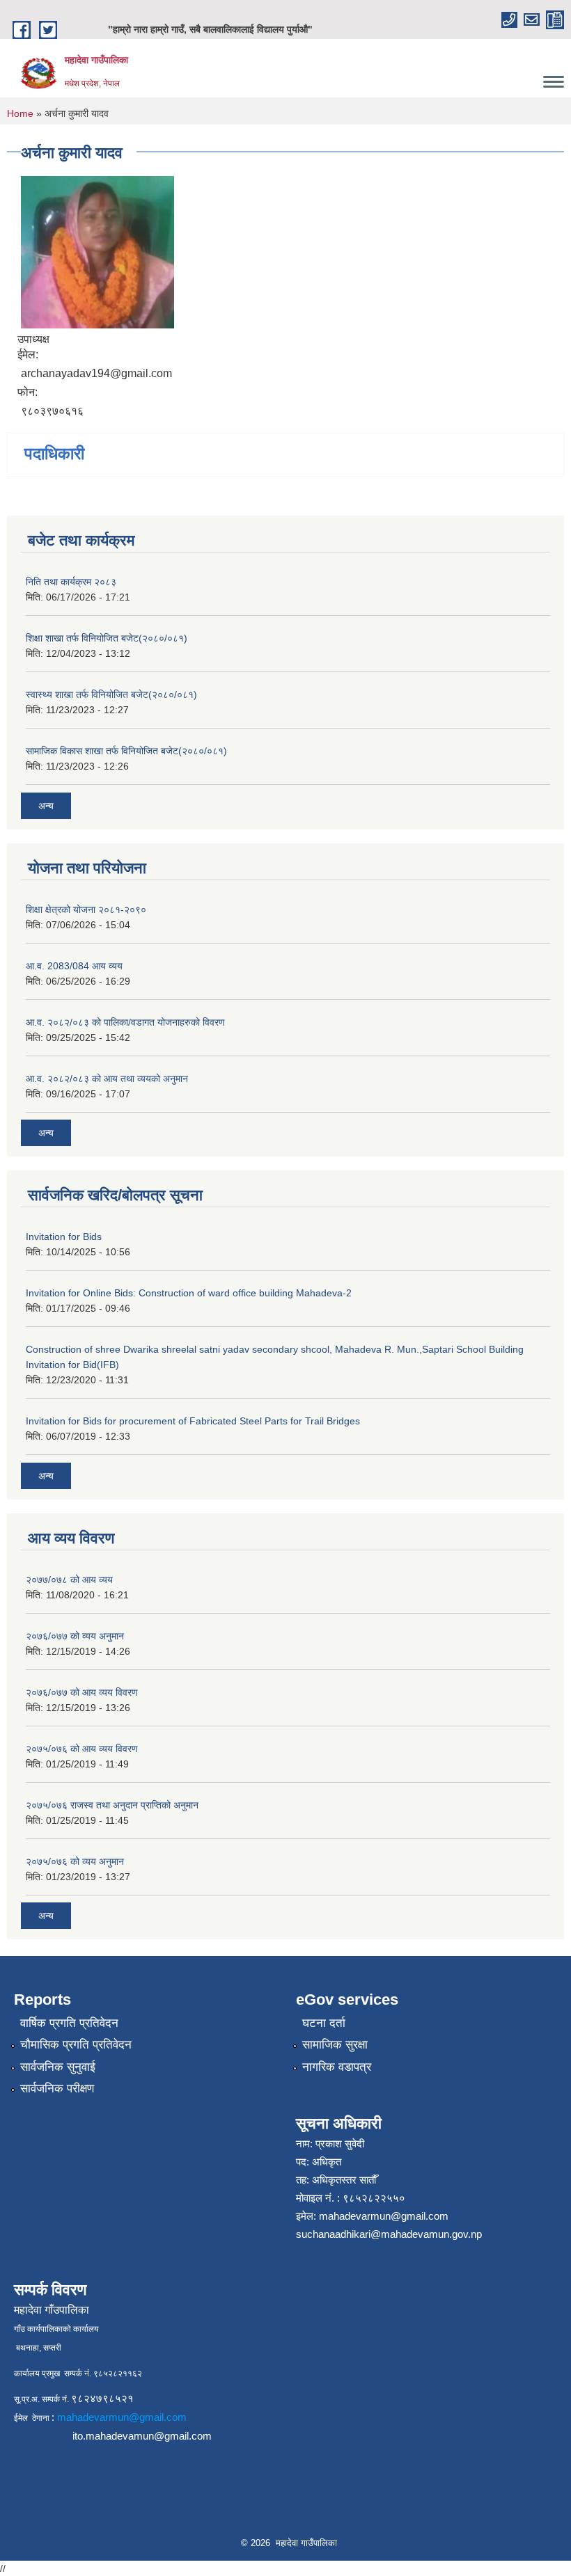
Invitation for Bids (64, 1237)
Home (20, 113)
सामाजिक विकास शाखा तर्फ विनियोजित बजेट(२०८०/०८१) (126, 751)
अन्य (46, 806)
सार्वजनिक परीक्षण (57, 2089)
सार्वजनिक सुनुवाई (58, 2067)
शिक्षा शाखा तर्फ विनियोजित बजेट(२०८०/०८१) (107, 638)
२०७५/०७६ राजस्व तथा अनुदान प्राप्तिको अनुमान (112, 1805)
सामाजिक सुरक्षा (335, 2045)
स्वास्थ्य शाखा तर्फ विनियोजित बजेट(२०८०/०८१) (111, 694)
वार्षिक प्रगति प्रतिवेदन (69, 2023)
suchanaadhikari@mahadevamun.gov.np (389, 2234)
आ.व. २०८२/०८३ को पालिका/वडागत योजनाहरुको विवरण (125, 1022)
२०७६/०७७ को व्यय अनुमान (75, 1636)
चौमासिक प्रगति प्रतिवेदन (76, 2045)
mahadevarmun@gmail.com (384, 2216)
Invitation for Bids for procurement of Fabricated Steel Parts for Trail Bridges (193, 1421)
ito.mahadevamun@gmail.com (142, 2436)
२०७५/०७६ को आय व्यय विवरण (82, 1749)
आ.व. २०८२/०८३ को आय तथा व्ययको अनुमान (107, 1079)
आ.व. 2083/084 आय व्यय (74, 966)
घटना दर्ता (324, 2023)
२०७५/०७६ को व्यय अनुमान (75, 1861)
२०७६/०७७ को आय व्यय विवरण (82, 1692)
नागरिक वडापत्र (337, 2067)
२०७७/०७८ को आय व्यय (69, 1580)
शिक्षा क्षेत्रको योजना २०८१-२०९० (86, 909)
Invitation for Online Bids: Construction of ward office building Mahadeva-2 (189, 1293)
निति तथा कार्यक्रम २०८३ (71, 582)
